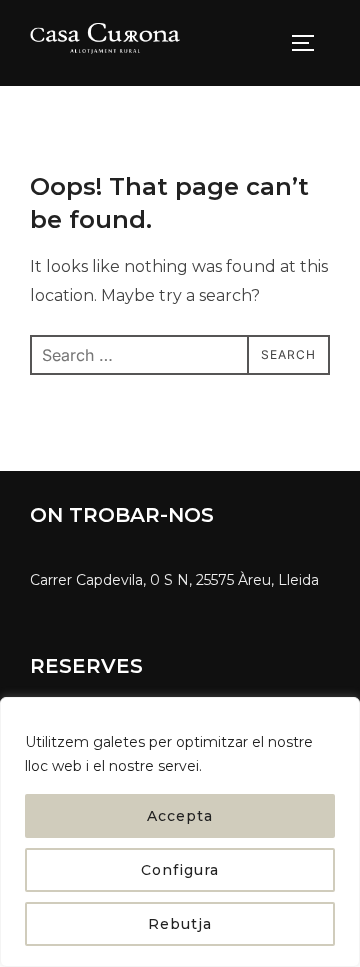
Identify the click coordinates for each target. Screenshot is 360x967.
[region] (180, 832)
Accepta (180, 816)
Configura (180, 870)
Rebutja (180, 924)
